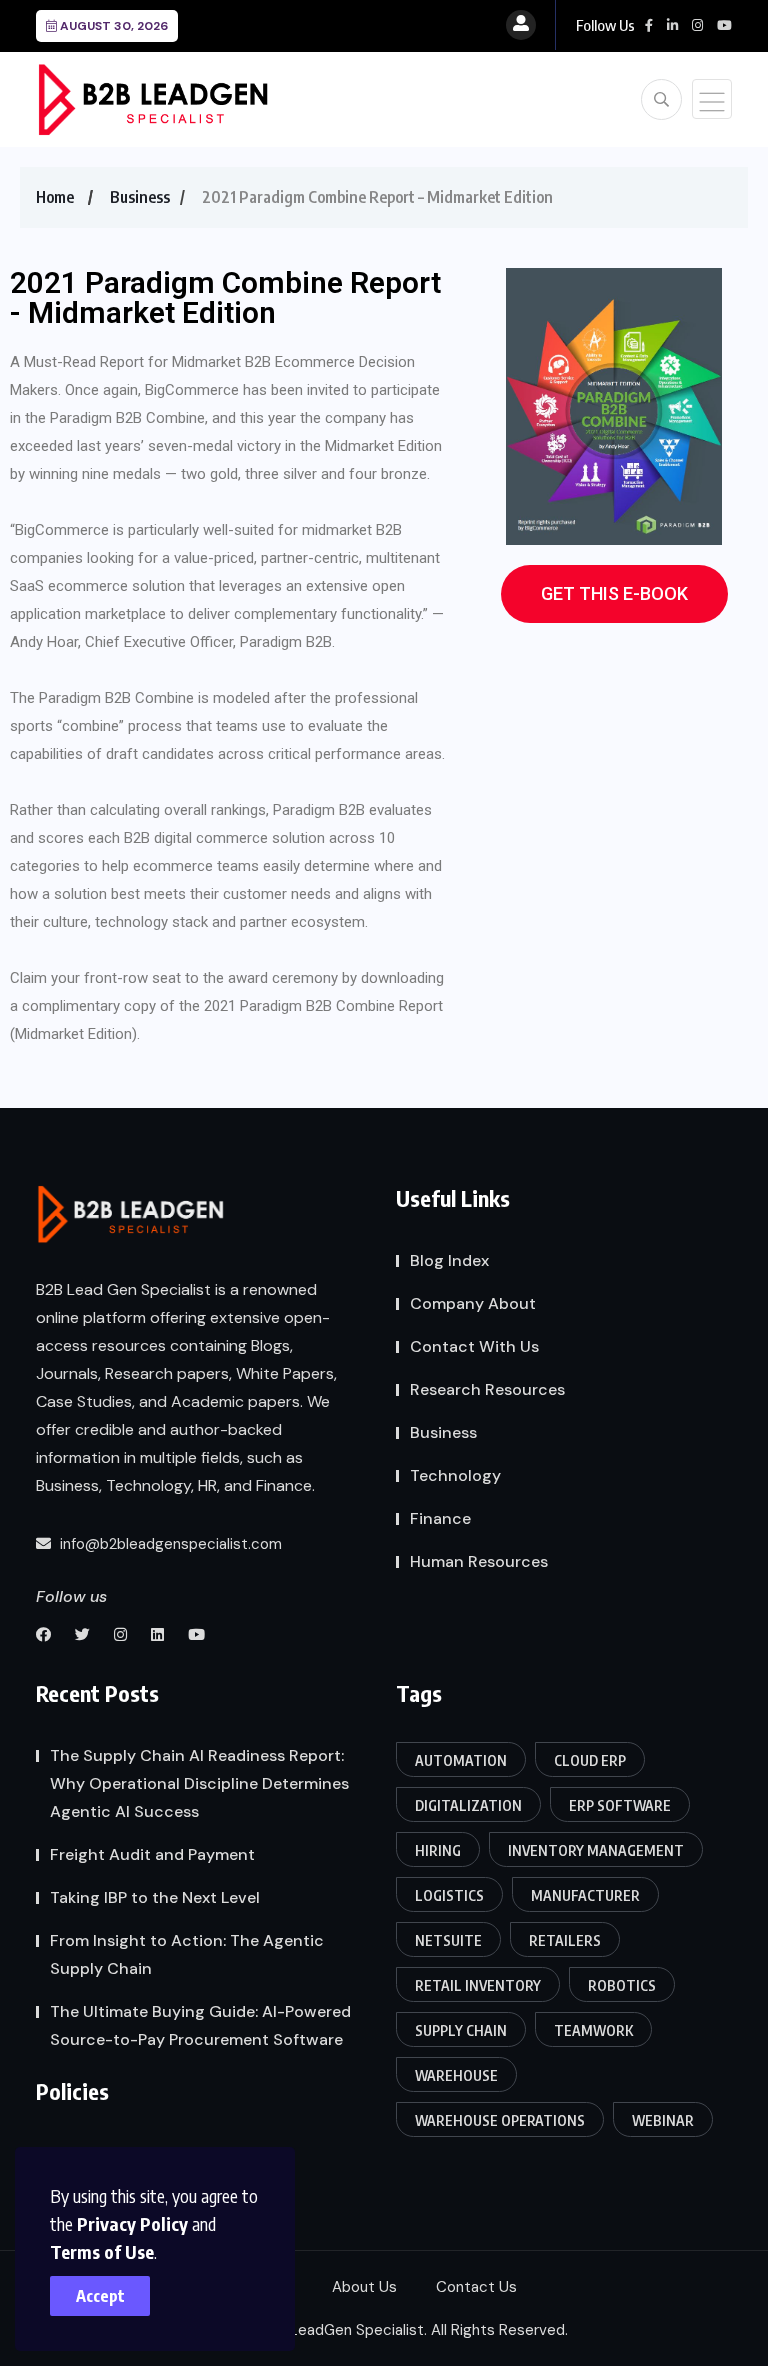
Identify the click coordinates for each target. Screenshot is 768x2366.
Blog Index (449, 1260)
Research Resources (487, 1389)
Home (55, 197)
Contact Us (476, 2287)
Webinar (663, 2120)
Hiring (438, 1850)
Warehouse (456, 2075)
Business (140, 197)
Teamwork (593, 2030)
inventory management (596, 1850)
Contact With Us (474, 1346)
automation (461, 1760)
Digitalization (468, 1805)
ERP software (620, 1805)
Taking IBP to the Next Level (155, 1897)
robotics (622, 1985)
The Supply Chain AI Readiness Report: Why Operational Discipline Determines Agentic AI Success (199, 1783)
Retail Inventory (478, 1985)
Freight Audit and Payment (152, 1854)
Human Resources (479, 1561)
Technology (455, 1475)
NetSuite (448, 1940)
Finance (440, 1518)
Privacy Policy (132, 2223)
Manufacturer (585, 1895)
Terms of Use (102, 2251)
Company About (473, 1303)
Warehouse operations (500, 2120)
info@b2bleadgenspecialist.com (169, 1544)
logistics (449, 1895)
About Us (364, 2287)
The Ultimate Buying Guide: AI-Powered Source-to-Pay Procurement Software (200, 2025)
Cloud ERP (590, 1760)
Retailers (565, 1940)
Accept (100, 2296)
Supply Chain (461, 2030)
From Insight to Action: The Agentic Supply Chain (187, 1954)
